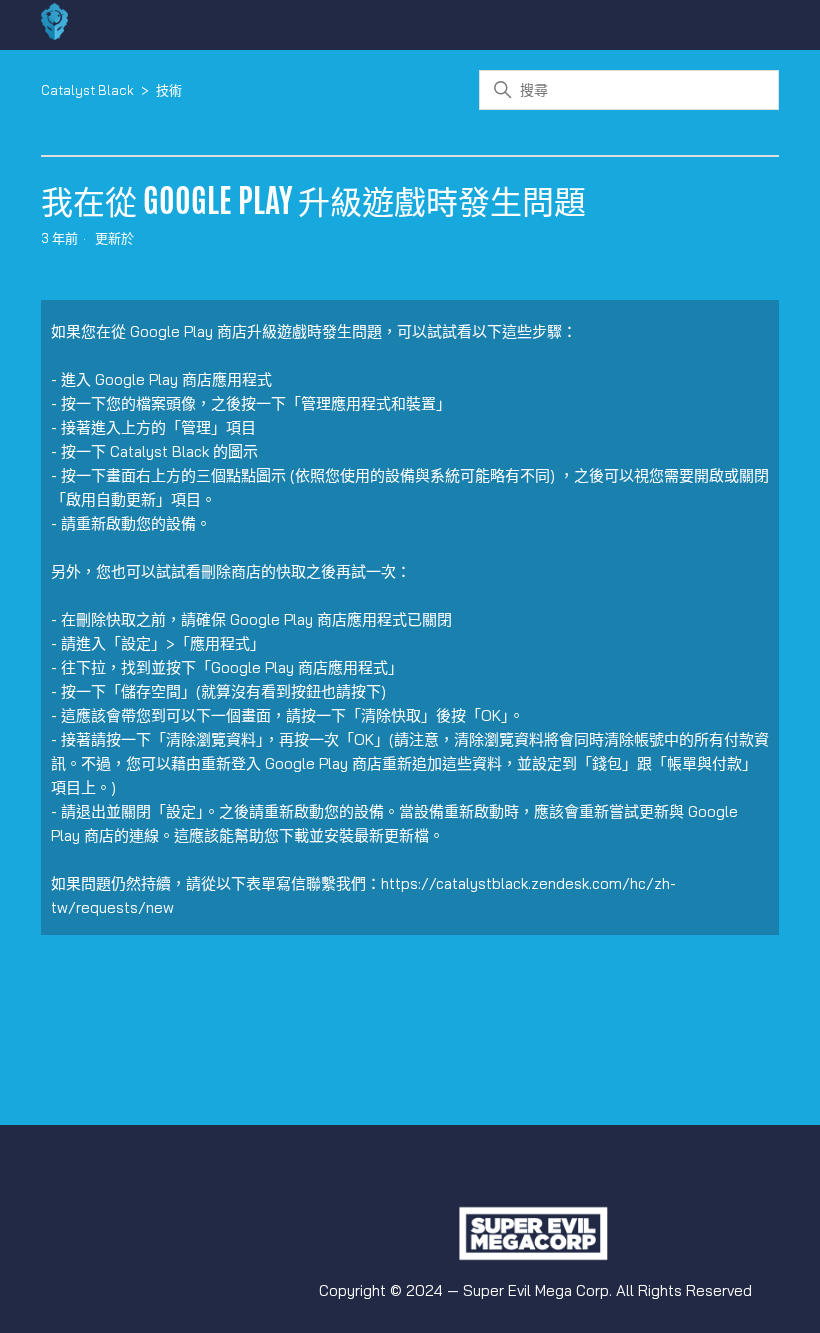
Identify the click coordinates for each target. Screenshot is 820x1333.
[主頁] (54, 34)
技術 (169, 90)
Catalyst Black (87, 90)
